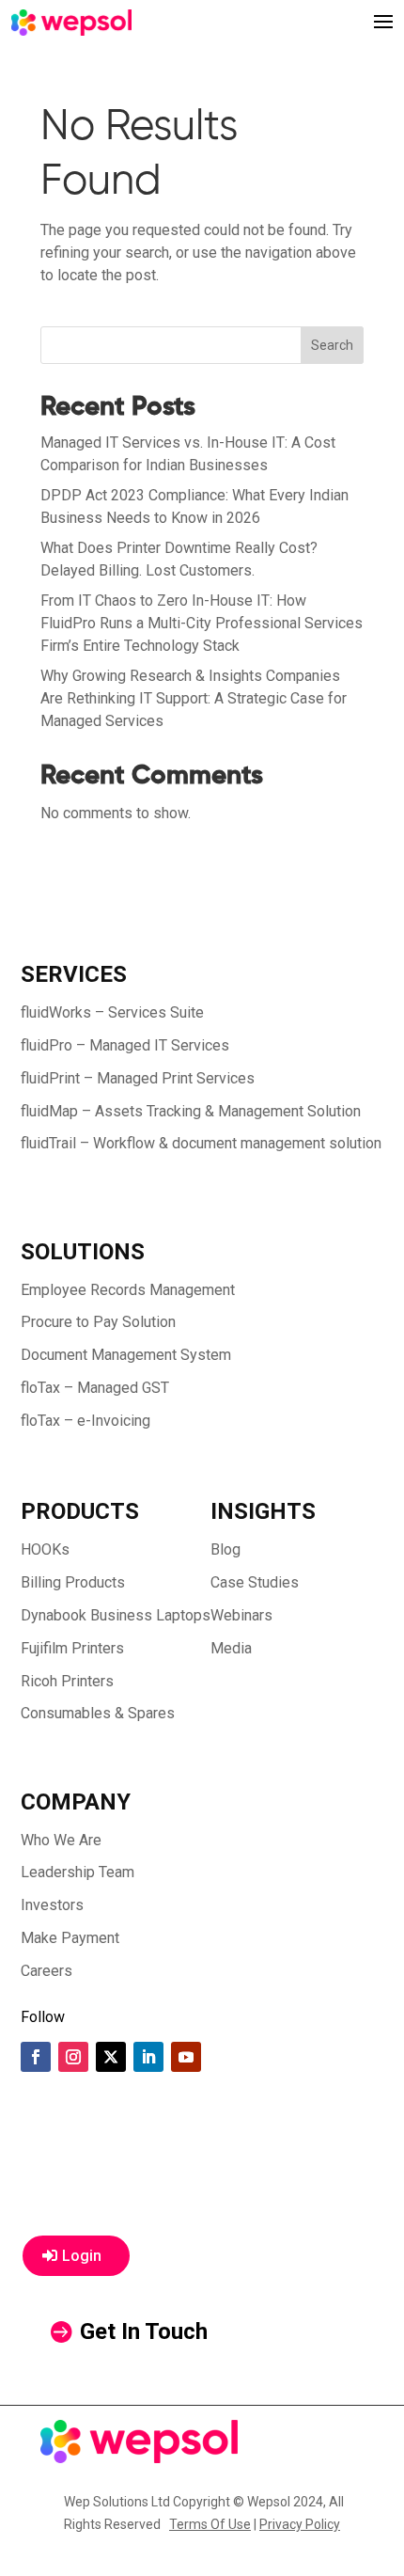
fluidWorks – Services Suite (112, 1012)
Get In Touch (144, 2331)
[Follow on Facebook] (36, 2057)
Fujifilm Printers (72, 1648)
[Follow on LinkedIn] (148, 2057)
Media (231, 1648)
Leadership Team (78, 1872)
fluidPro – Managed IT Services (125, 1045)
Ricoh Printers (67, 1681)
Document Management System (126, 1355)
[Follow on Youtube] (186, 2057)
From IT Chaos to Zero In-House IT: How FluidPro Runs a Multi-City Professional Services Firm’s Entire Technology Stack (202, 623)
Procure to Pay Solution (98, 1322)
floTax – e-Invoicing (85, 1421)
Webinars (241, 1615)
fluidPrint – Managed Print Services (138, 1078)
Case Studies (255, 1582)
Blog (225, 1549)
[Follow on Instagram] (73, 2057)
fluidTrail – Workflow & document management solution (201, 1143)
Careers (47, 1971)
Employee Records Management (128, 1290)
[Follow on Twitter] (111, 2057)
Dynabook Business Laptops (116, 1615)
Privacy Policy (300, 2524)
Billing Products (73, 1582)
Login (82, 2256)
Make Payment (70, 1938)
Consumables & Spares (98, 1713)
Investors (52, 1905)
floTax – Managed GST (95, 1388)
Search (332, 345)
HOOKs (45, 1549)
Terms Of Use (210, 2524)
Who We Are (61, 1840)
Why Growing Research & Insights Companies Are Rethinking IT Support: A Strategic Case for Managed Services (194, 698)
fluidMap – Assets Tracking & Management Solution (191, 1111)
